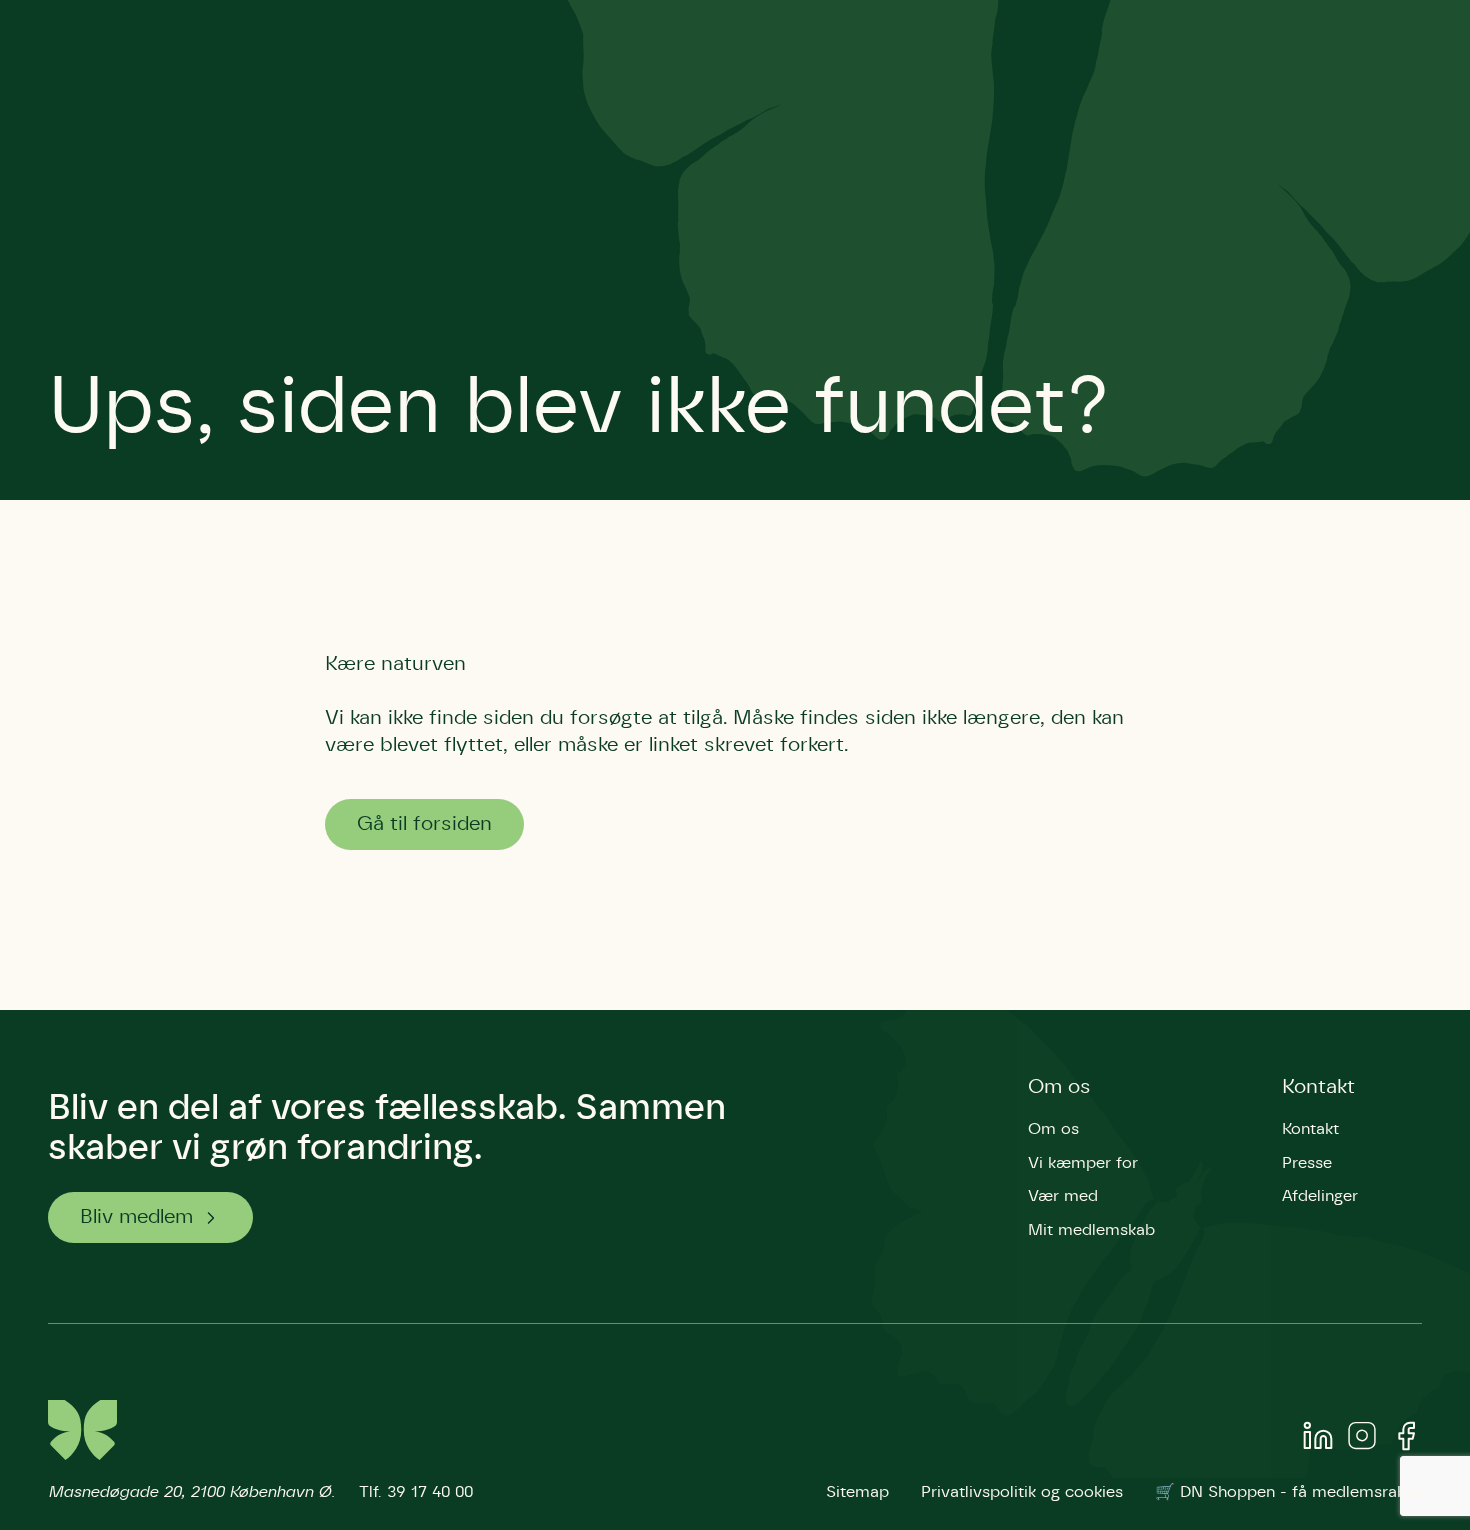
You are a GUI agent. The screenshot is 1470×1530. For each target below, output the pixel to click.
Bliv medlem (136, 1217)
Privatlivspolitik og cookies (1022, 1492)
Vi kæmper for (1083, 1163)
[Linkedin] (1318, 1440)
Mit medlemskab (1091, 1230)
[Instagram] (1362, 1440)
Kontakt (1318, 1087)
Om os (1059, 1087)
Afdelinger (1320, 1196)
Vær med (1063, 1196)
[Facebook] (1406, 1440)
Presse (1307, 1163)
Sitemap (857, 1492)
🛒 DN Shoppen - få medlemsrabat (1288, 1492)
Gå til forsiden (424, 824)
